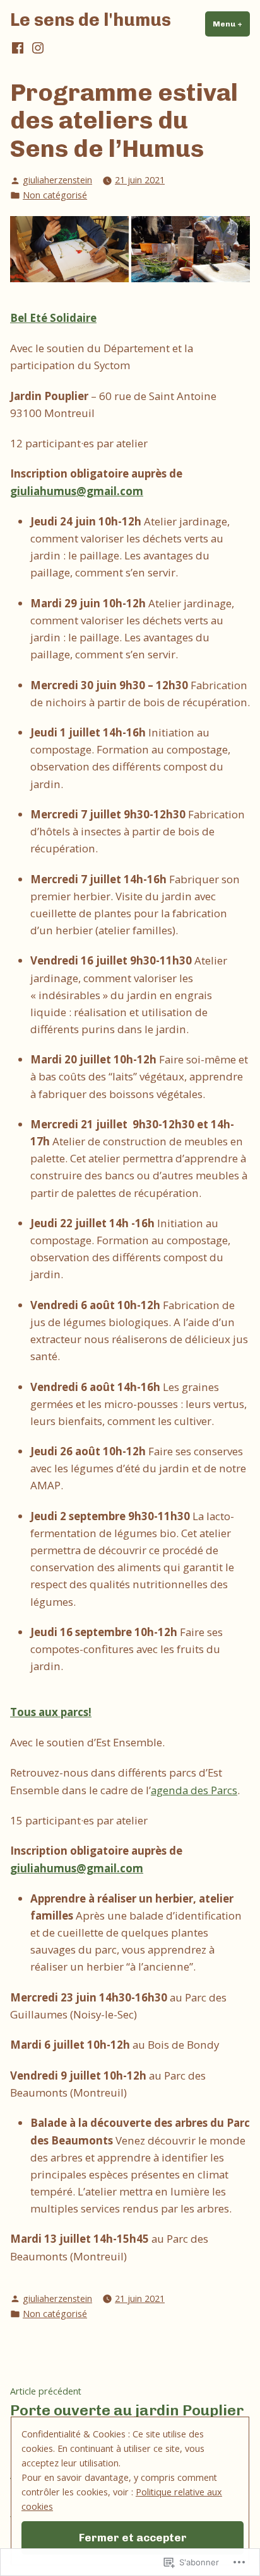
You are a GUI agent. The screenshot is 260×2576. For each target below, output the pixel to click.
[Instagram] (37, 48)
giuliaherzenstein (57, 180)
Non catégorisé (55, 195)
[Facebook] (19, 48)
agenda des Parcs (194, 1790)
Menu (231, 24)
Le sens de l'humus (91, 20)
